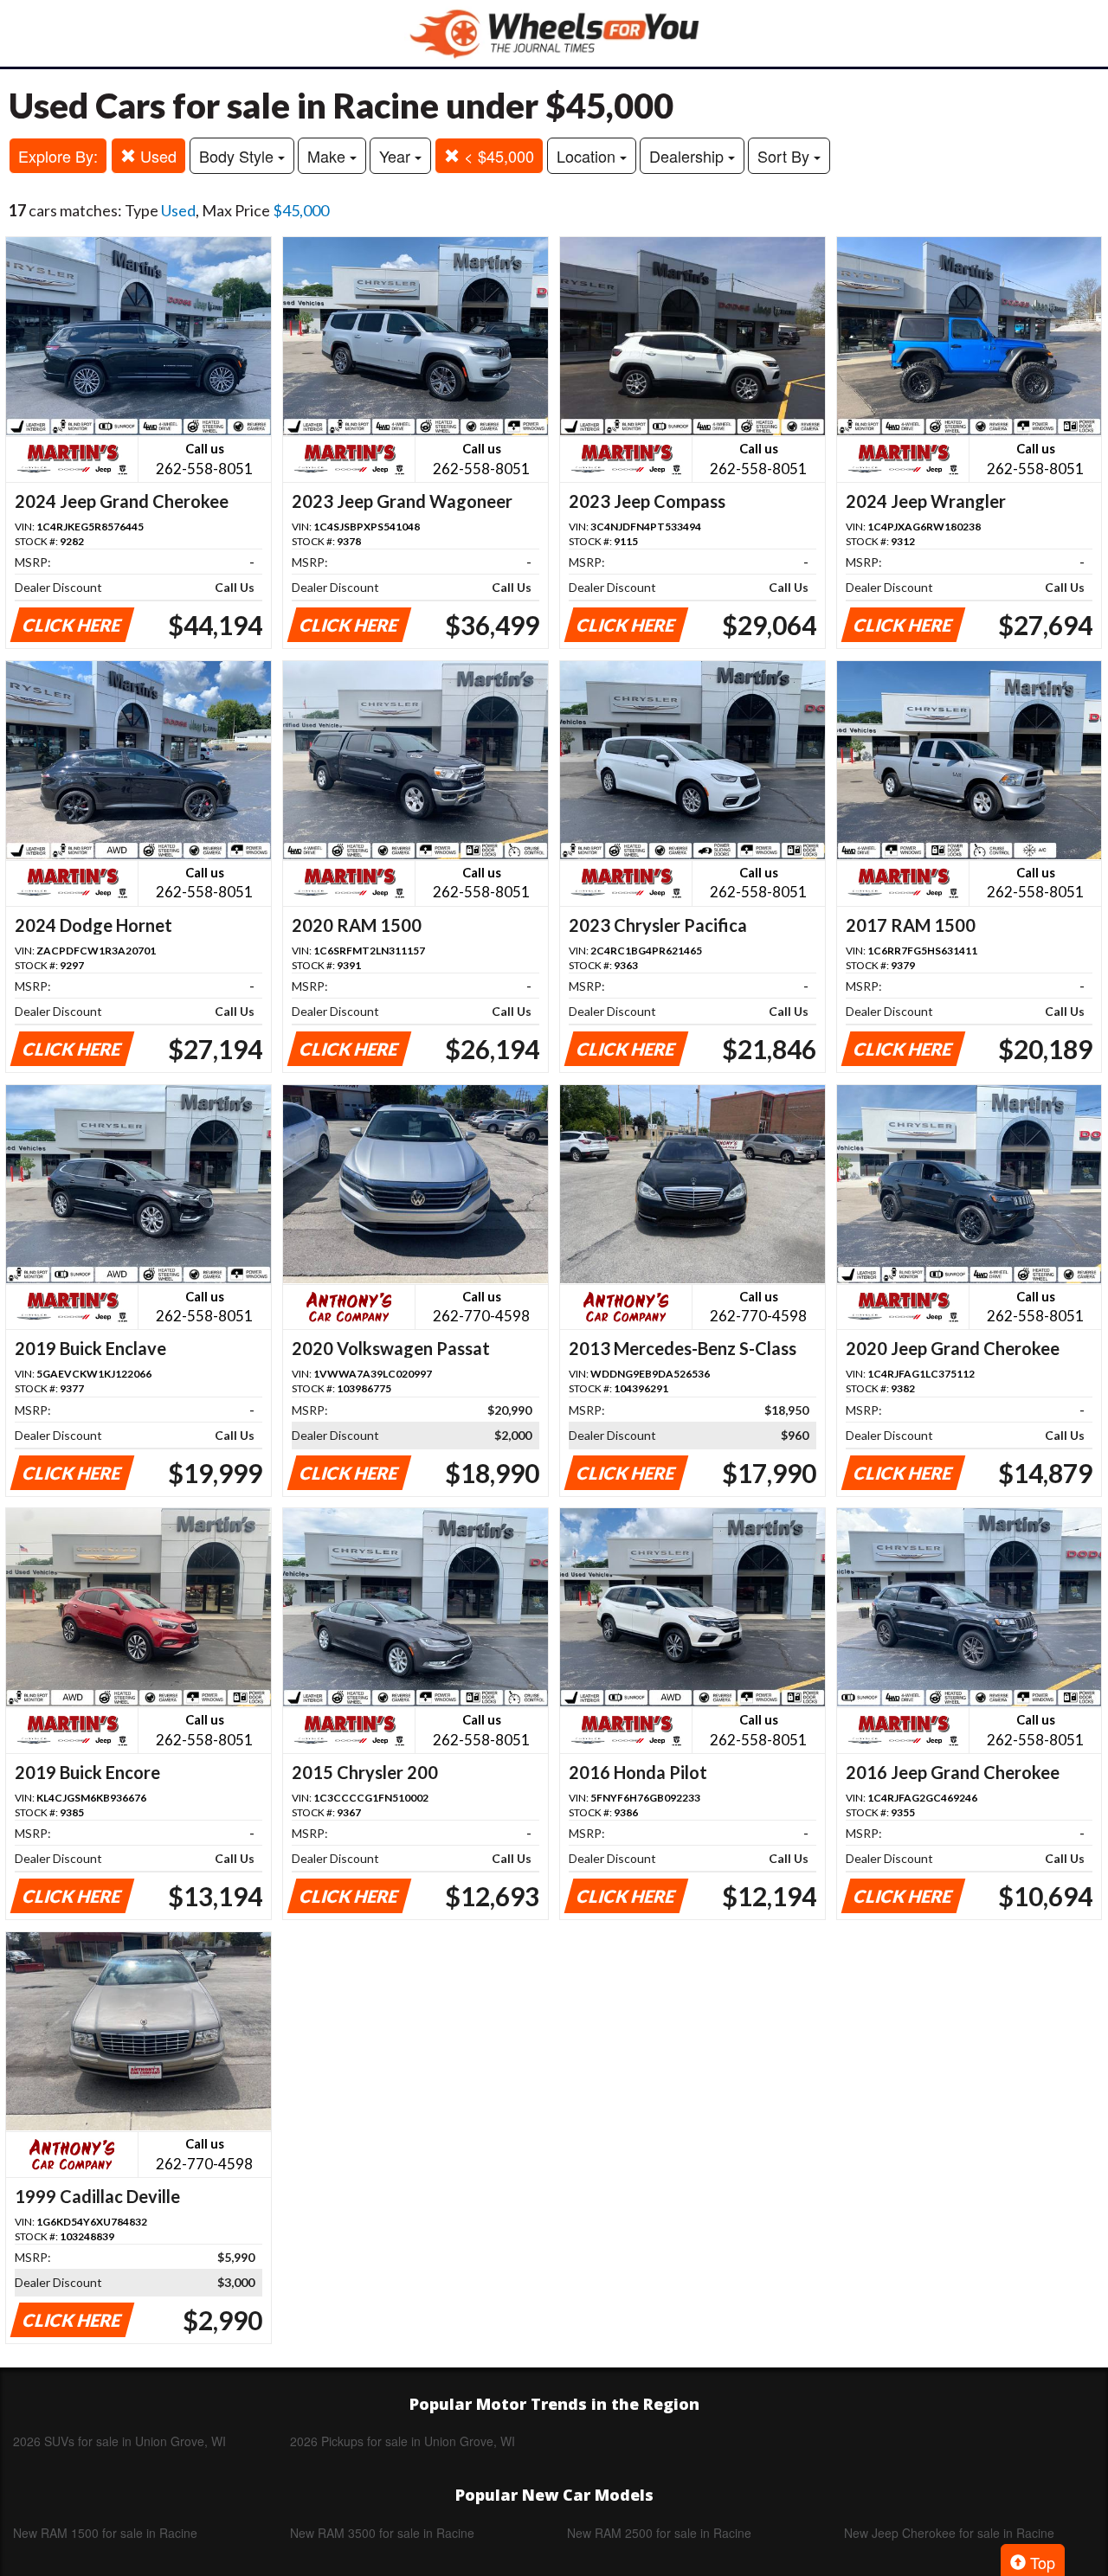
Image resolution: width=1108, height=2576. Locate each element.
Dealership (689, 156)
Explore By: (58, 156)
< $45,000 (497, 156)
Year (397, 156)
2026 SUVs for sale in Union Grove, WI (119, 2441)
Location (588, 156)
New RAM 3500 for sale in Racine (382, 2533)
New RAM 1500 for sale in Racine (105, 2533)
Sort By (786, 156)
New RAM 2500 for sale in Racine (659, 2533)
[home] (554, 33)
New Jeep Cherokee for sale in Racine (949, 2533)
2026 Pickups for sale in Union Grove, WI (403, 2441)
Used (156, 156)
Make (329, 156)
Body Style (238, 156)
